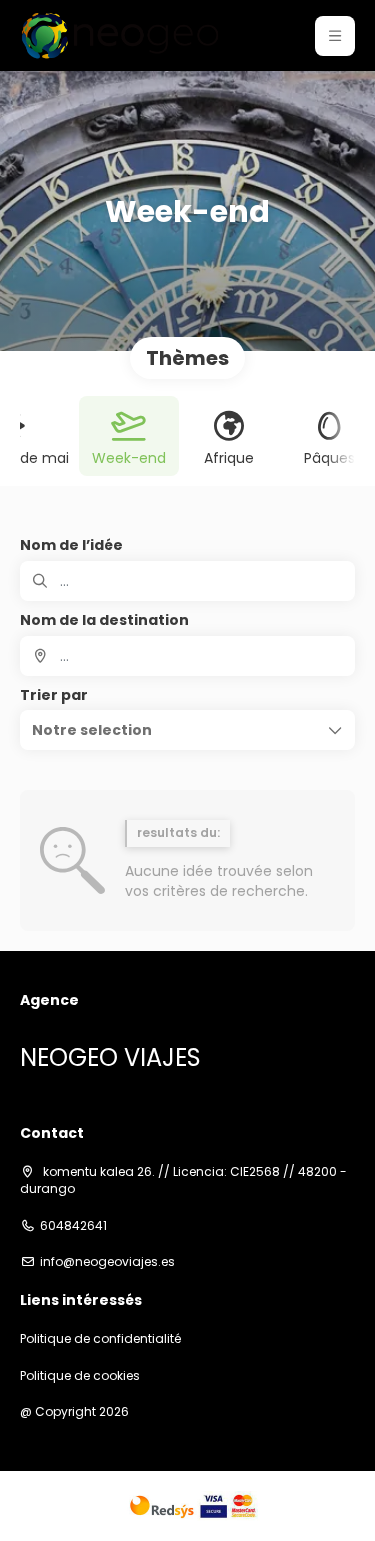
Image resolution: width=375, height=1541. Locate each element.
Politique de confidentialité (100, 1339)
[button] (335, 36)
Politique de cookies (80, 1376)
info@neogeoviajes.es (107, 1262)
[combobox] (187, 656)
